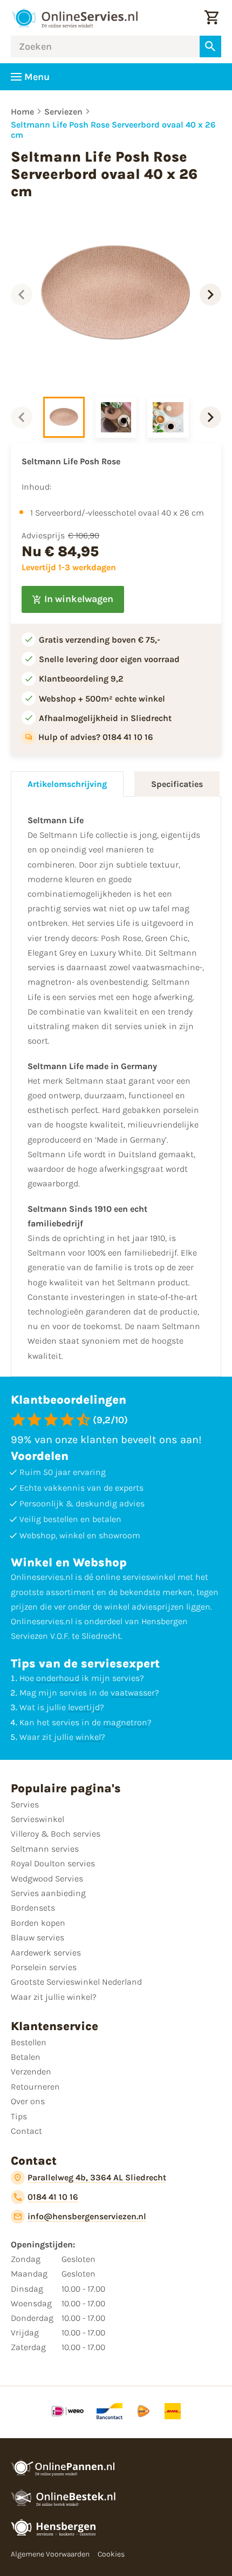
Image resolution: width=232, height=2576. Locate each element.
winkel (88, 1737)
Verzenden (31, 2071)
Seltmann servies (45, 1849)
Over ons (28, 2101)
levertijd (84, 1707)
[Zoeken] (210, 46)
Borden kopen (38, 1923)
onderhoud (58, 1678)
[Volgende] (210, 295)
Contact (26, 2131)
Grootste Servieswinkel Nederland (76, 1982)
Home (22, 112)
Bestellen (29, 2042)
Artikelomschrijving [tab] (67, 784)
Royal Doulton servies (53, 1863)
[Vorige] (22, 295)
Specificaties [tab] (177, 784)
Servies (25, 1804)
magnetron (125, 1722)
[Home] (74, 18)
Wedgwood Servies (47, 1878)
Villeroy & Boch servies (56, 1834)
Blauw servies (37, 1937)
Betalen (26, 2057)
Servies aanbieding (48, 1893)
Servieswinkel (37, 1819)
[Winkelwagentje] (211, 18)
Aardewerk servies (46, 1953)
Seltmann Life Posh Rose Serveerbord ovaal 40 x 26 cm (113, 130)
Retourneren (35, 2087)
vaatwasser (133, 1693)
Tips (19, 2116)
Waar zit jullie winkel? (54, 1997)
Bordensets (33, 1908)
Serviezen (63, 112)
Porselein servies (44, 1967)
